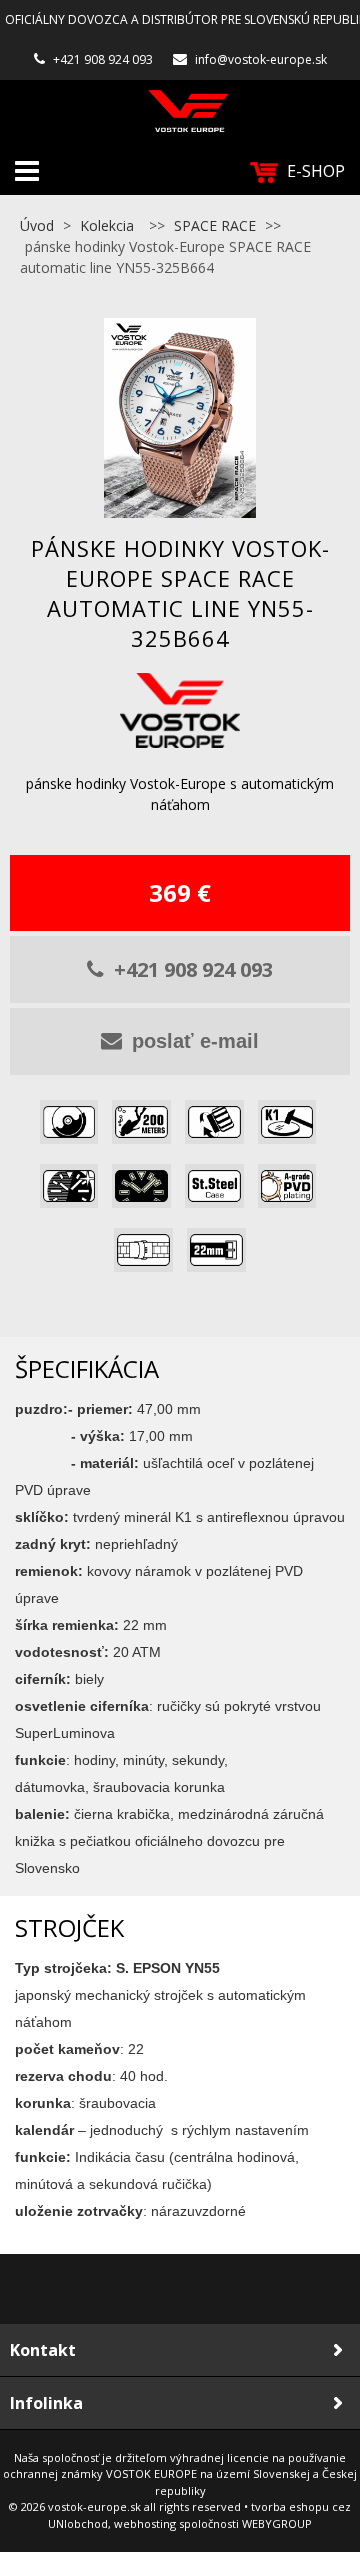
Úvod (37, 225)
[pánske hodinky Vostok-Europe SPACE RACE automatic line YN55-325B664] (180, 418)
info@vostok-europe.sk (261, 59)
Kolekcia (107, 225)
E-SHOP (316, 171)
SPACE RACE (215, 225)
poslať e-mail (195, 1041)
